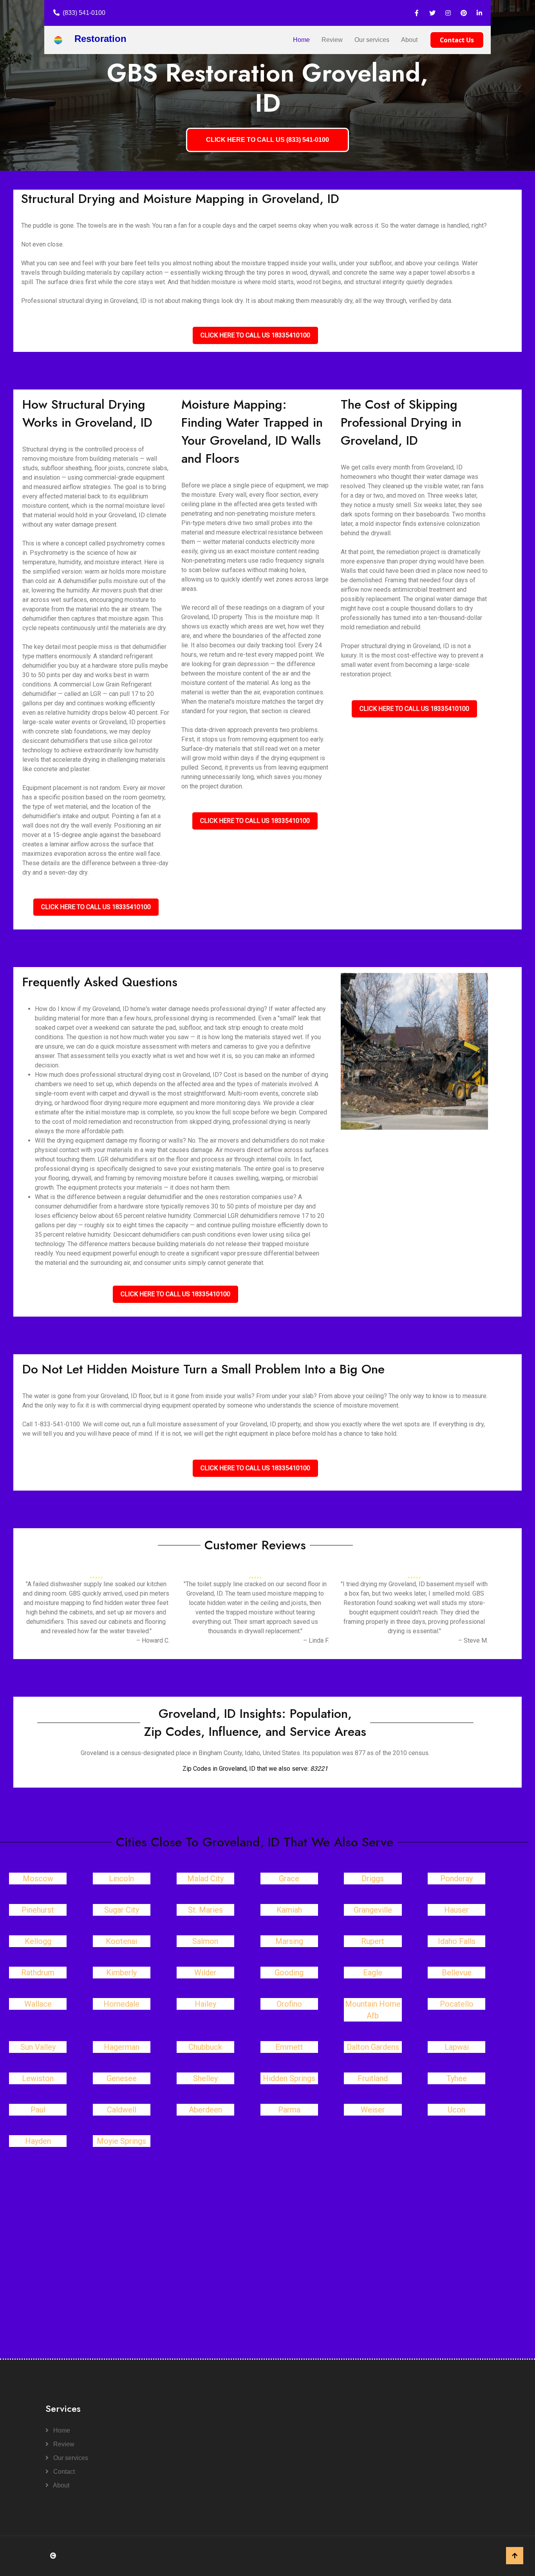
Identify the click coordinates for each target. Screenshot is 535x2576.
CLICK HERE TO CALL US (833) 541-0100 (267, 140)
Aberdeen (205, 2110)
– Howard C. (153, 1640)
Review (332, 40)
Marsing (289, 1941)
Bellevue (457, 1973)
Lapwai (457, 2047)
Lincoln (121, 1879)
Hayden (38, 2141)
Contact (63, 2472)
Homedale (121, 2004)
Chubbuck (205, 2047)
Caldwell (122, 2110)
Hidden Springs (289, 2078)
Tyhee (457, 2078)
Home (301, 40)
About (409, 40)
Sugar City (122, 1910)
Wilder (205, 1973)
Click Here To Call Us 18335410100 (255, 335)
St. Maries (205, 1910)
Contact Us (457, 40)
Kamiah (289, 1910)
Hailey (205, 2004)
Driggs (373, 1879)
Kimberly (121, 1973)
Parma (289, 2110)
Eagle (373, 1973)
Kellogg (38, 1941)
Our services (372, 40)
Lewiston (38, 2078)
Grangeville (373, 1910)
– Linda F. (316, 1640)
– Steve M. (473, 1640)
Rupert (373, 1941)
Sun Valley (38, 2047)
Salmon (205, 1941)
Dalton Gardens (373, 2047)
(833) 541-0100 (84, 13)
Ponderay (456, 1879)
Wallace (38, 2004)
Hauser (456, 1910)
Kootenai (121, 1941)
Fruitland (373, 2078)
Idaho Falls (457, 1941)
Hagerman (122, 2047)
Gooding (289, 1973)
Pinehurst (38, 1910)
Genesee (122, 2078)
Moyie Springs (121, 2141)
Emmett (289, 2047)
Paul (38, 2110)
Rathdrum (38, 1973)
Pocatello (457, 2004)
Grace (289, 1879)
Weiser (373, 2110)
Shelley (205, 2078)
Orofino (289, 2004)
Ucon (456, 2110)
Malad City (205, 1879)
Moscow (38, 1879)
